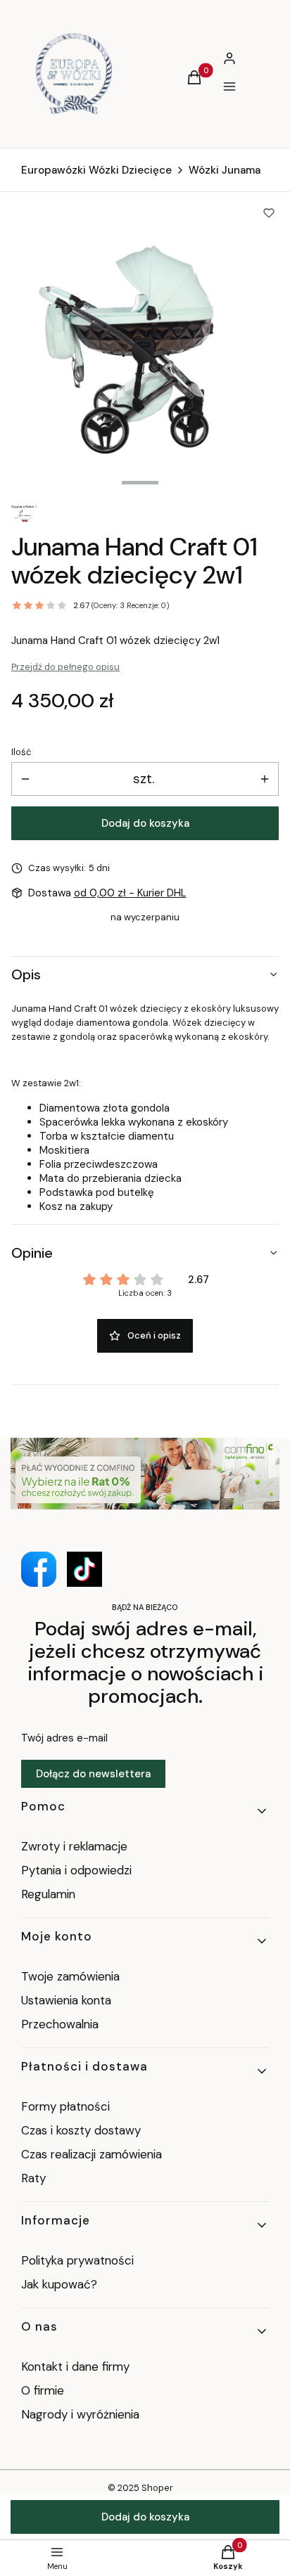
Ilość (21, 752)
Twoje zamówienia (70, 1976)
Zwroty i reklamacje (74, 1846)
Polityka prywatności (77, 2260)
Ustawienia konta (66, 2000)
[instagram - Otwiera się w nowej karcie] (84, 1569)
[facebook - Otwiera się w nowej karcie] (39, 1569)
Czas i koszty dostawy (81, 2130)
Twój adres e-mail (64, 1738)
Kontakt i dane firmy (75, 2366)
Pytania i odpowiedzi (76, 1870)
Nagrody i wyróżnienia (80, 2414)
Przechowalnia (60, 2024)
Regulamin (48, 1894)
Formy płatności (65, 2106)
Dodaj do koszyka (145, 823)
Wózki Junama (225, 170)
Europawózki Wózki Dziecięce (96, 170)
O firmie (43, 2390)
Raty (33, 2178)
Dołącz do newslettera (93, 1774)
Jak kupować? (59, 2284)
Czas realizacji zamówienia (92, 2154)
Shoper (157, 2488)
